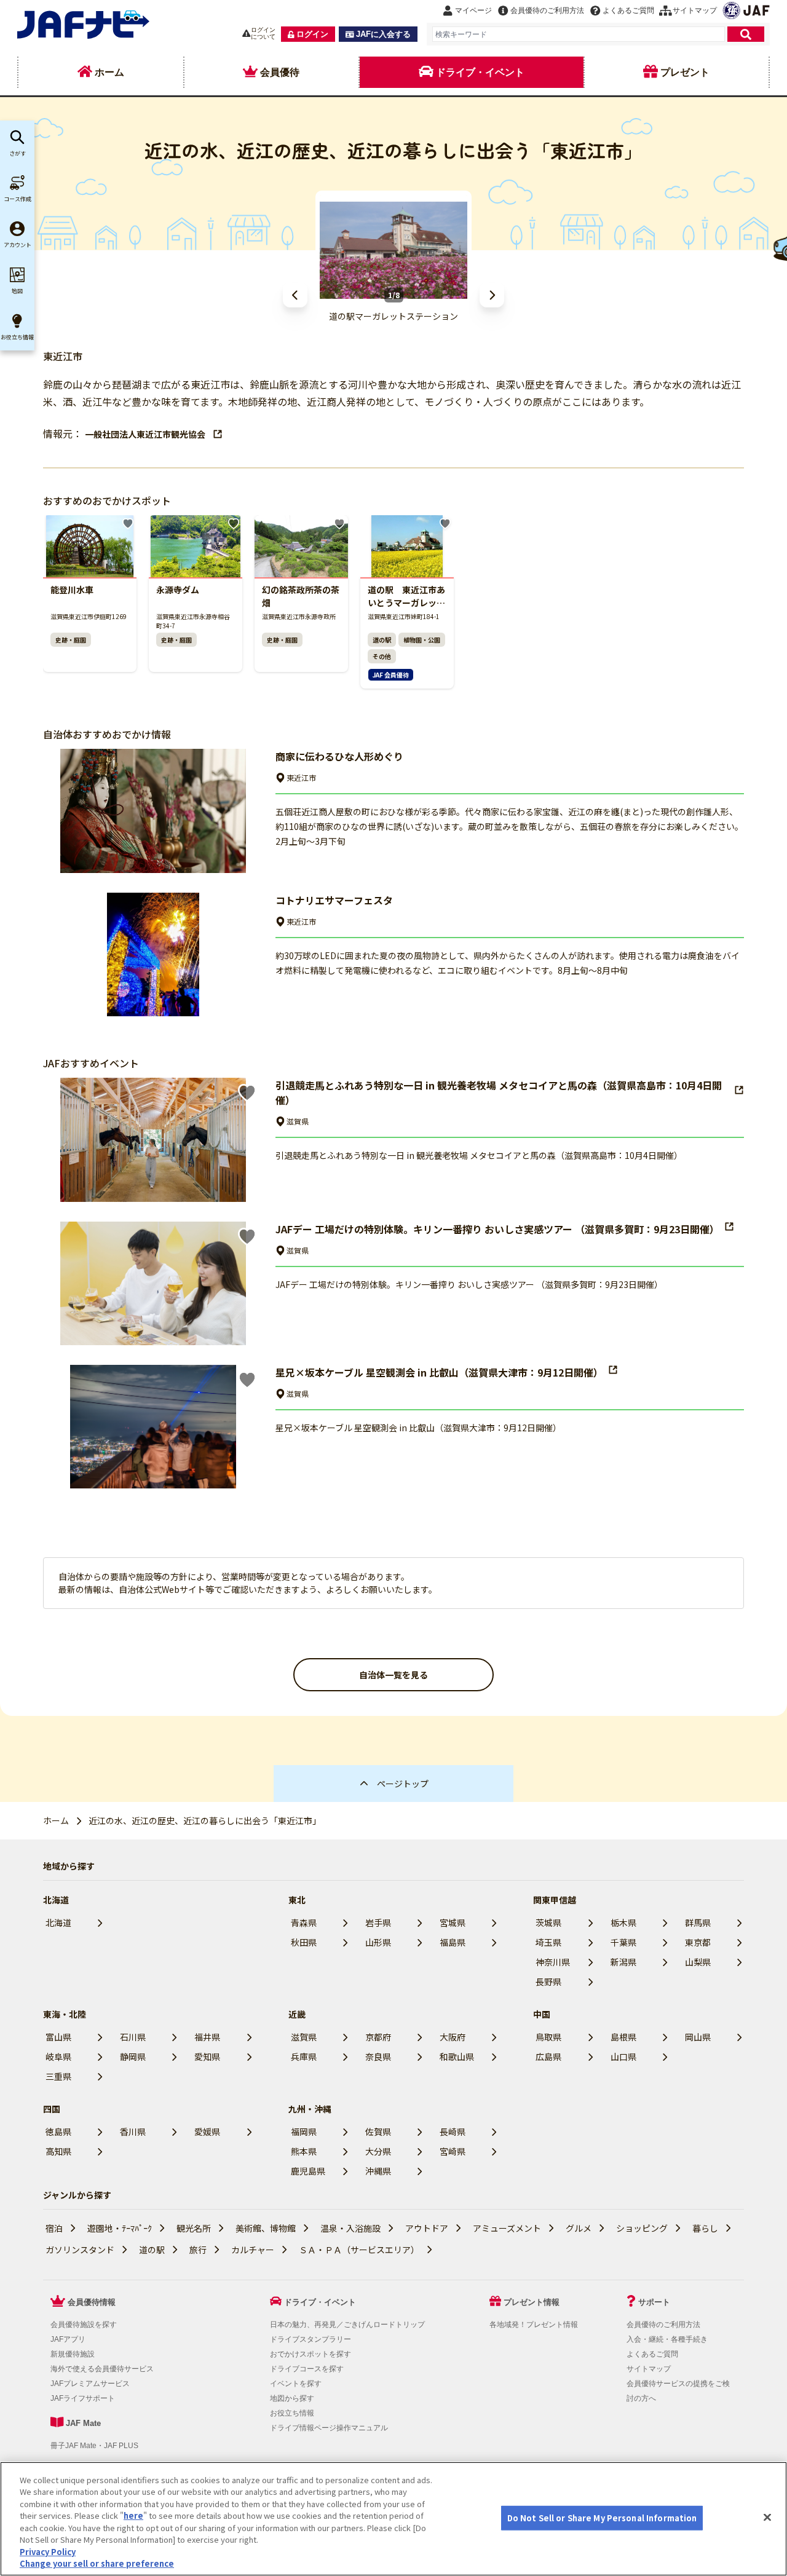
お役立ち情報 (292, 2413)
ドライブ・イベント (320, 2302)
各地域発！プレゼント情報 (534, 2325)
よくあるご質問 (652, 2354)
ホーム (56, 1820)
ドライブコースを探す (307, 2369)
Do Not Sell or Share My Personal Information (602, 2518)
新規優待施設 (73, 2354)
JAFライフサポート (83, 2398)
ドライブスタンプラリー (310, 2339)
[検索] (746, 34)
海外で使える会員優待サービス (102, 2369)
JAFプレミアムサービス (90, 2384)
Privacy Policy (48, 2552)
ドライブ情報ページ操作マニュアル (329, 2428)
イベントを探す (296, 2384)
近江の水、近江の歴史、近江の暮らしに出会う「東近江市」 (205, 1820)
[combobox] (579, 34)
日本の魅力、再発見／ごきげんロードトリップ (347, 2325)
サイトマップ (649, 2369)
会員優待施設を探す (84, 2325)
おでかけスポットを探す (310, 2354)
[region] (393, 2519)
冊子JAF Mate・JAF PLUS (94, 2446)
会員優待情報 (92, 2302)
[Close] (767, 2517)
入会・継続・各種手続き (667, 2339)
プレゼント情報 (532, 2302)
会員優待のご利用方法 (663, 2325)
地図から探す (292, 2398)
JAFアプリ (68, 2339)
